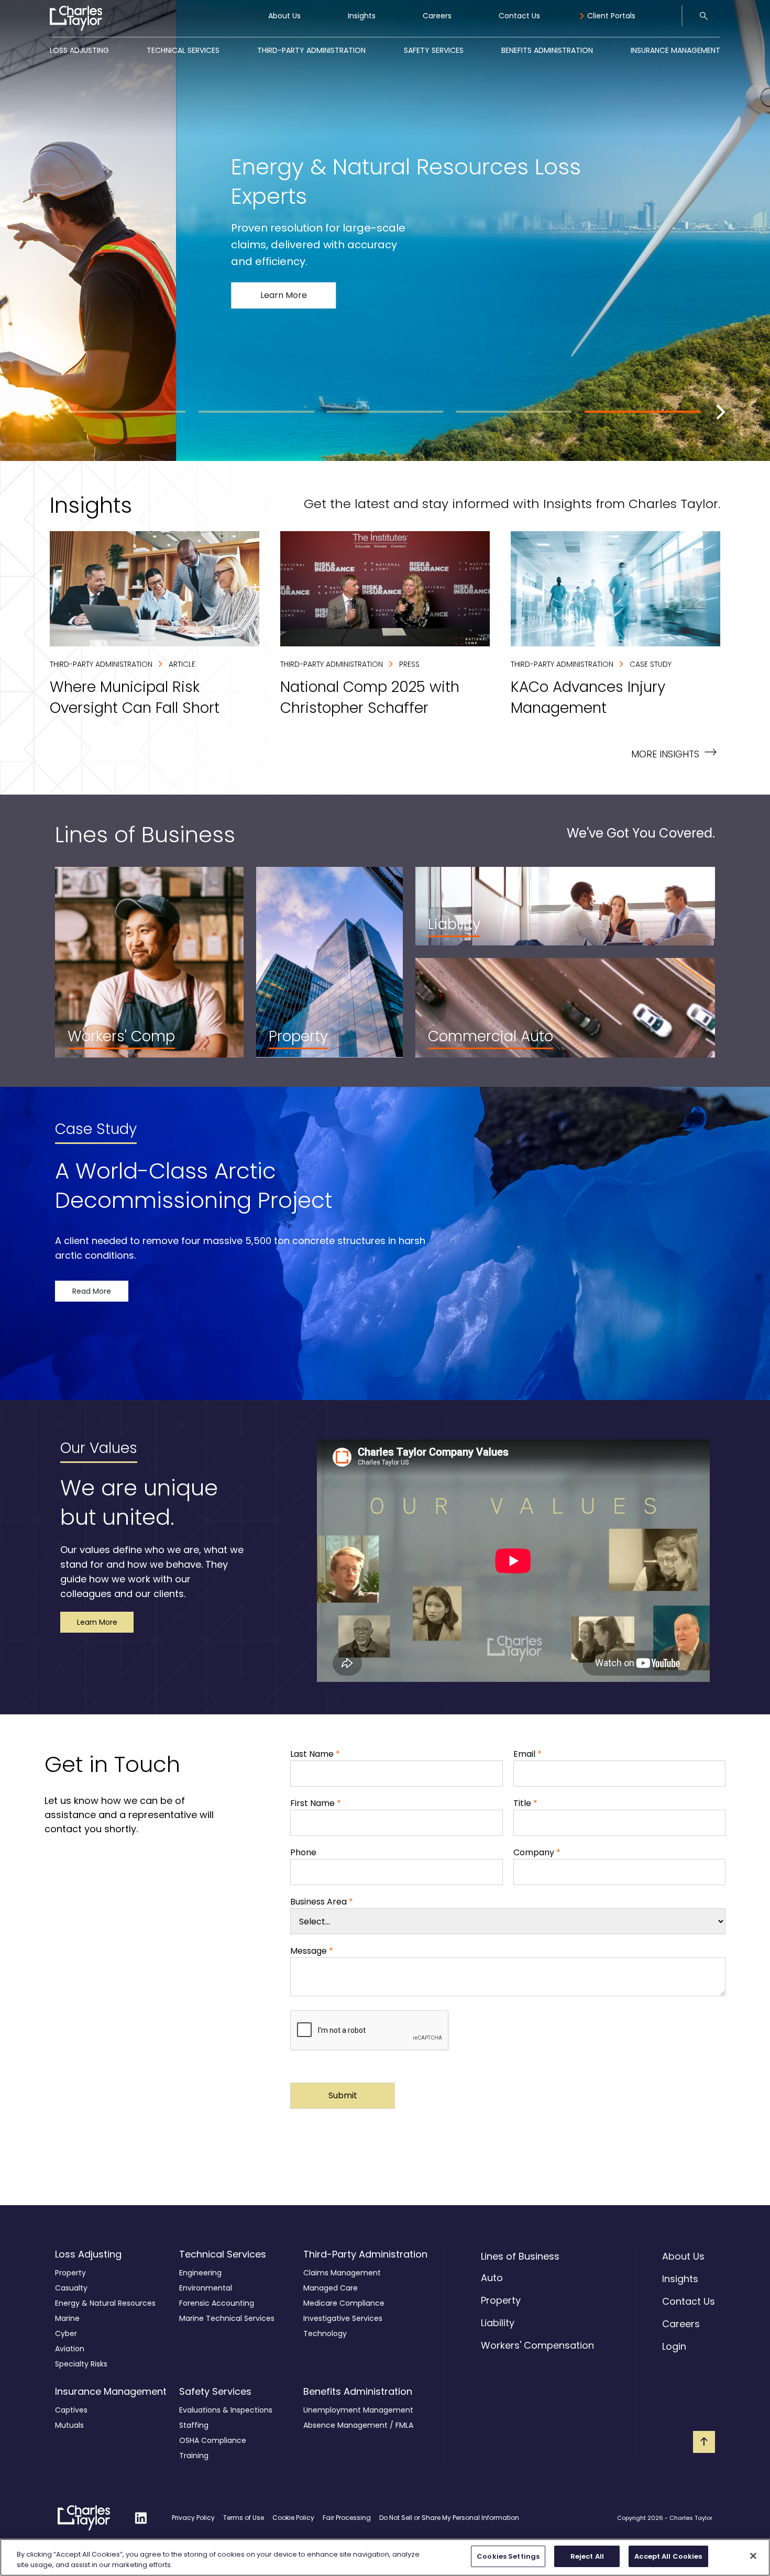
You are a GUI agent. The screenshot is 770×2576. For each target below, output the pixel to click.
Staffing (194, 2425)
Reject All (587, 2556)
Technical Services (183, 50)
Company (537, 1852)
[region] (385, 2557)
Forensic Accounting (217, 2303)
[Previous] (51, 412)
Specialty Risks (81, 2364)
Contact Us (519, 16)
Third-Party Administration (311, 50)
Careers (437, 16)
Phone (303, 1852)
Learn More (112, 314)
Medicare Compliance (344, 2303)
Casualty (71, 2288)
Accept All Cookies (668, 2556)
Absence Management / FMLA (358, 2425)
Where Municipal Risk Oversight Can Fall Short (144, 537)
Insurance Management (675, 50)
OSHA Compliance (213, 2440)
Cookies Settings (508, 2556)
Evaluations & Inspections (226, 2410)
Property (70, 2273)
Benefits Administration (547, 50)
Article (182, 664)
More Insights (674, 753)
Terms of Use (244, 2518)
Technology (325, 2333)
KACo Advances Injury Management (585, 537)
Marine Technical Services (227, 2318)
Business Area (322, 1902)
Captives (71, 2410)
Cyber (66, 2333)
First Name (316, 1803)
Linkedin (141, 2511)
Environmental (206, 2288)
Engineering (200, 2273)
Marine (67, 2318)
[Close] (753, 2556)
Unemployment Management (358, 2410)
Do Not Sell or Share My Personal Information (449, 2518)
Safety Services (434, 50)
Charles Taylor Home (74, 2518)
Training (194, 2456)
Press (409, 664)
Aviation (70, 2349)
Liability (498, 2323)
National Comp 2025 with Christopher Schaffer (377, 537)
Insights (362, 16)
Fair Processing (347, 2518)
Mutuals (69, 2425)
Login (674, 2346)
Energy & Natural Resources (105, 2303)
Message (312, 1951)
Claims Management (342, 2273)
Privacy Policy (193, 2518)
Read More (92, 1291)
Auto (492, 2278)
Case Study (651, 664)
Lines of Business (520, 2256)
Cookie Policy (293, 2518)
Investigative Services (343, 2318)
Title (525, 1803)
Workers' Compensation (537, 2345)
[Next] (719, 412)
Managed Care (331, 2288)
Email (527, 1754)
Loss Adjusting (79, 50)
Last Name (315, 1754)
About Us (284, 16)
